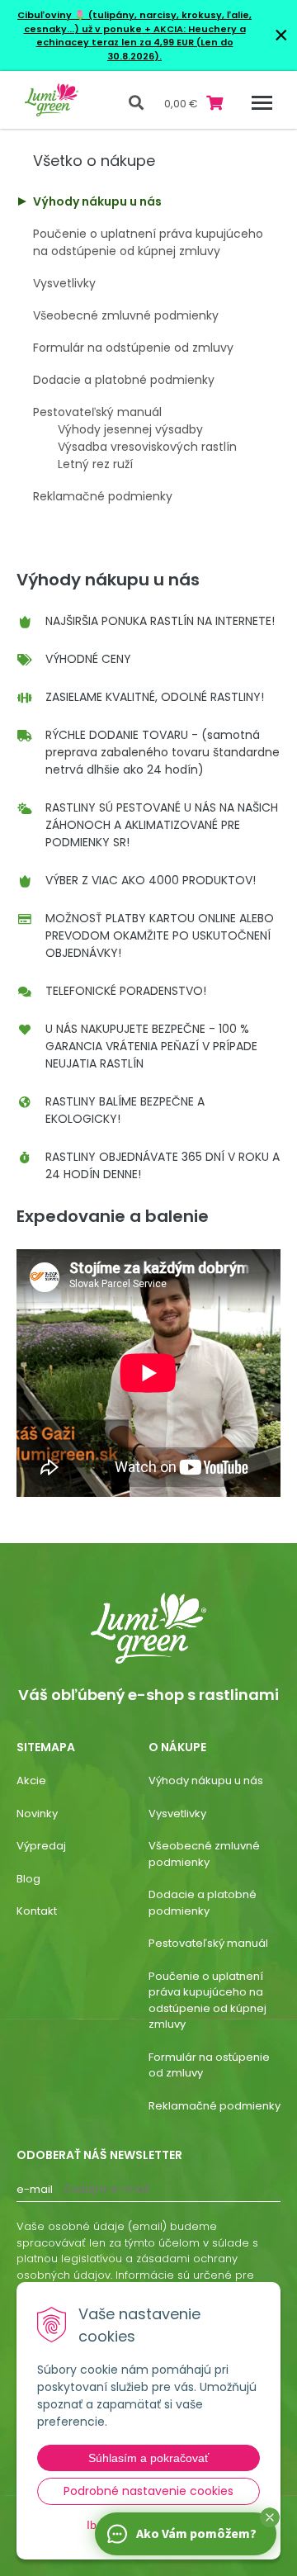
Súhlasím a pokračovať (148, 2458)
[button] (270, 2517)
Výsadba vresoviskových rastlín (147, 447)
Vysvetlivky (64, 283)
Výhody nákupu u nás (97, 201)
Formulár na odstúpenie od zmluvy (133, 348)
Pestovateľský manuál (97, 412)
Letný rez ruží (95, 464)
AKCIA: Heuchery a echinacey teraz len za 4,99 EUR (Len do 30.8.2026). (141, 43)
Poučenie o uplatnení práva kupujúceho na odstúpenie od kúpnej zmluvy (148, 242)
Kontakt (37, 1911)
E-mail (35, 2189)
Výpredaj (41, 1846)
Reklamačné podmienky (103, 496)
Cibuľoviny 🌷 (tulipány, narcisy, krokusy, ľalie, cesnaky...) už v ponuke (134, 22)
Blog (28, 1879)
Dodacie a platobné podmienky (124, 380)
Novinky (37, 1814)
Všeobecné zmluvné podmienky (126, 315)
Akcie (31, 1780)
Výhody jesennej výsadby (130, 429)
